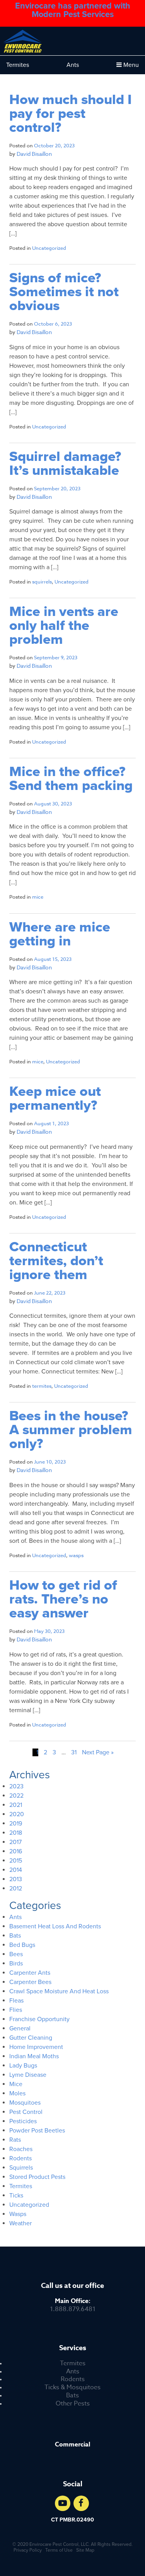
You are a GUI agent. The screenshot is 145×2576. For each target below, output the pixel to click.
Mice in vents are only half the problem (64, 626)
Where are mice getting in (60, 934)
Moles (17, 2093)
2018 (16, 1833)
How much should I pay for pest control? (71, 114)
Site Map (85, 2550)
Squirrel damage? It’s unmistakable (65, 464)
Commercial (72, 2445)
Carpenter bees (30, 1982)
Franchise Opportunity (39, 2019)
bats (15, 1936)
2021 (16, 1805)
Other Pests (73, 2404)
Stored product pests (37, 2177)
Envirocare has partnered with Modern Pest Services (73, 10)
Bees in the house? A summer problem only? (71, 1430)
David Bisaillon (34, 154)
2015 (16, 1861)
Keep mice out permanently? (55, 1099)
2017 (15, 1842)
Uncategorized (49, 248)
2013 (16, 1879)
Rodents (73, 2379)
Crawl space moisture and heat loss (59, 1991)
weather (20, 2223)
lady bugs (23, 2066)
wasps (76, 1555)
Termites (18, 65)
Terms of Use (59, 2550)
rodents (20, 2158)
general (20, 2028)
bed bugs (22, 1945)
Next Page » (98, 1752)
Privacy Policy (28, 2550)
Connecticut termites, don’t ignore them (56, 1261)
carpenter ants (30, 1973)
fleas (16, 2001)
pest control (26, 2112)
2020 (17, 1814)
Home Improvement (36, 2047)
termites (42, 1386)
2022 (16, 1796)
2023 (16, 1786)
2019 (16, 1824)
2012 (16, 1888)
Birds (16, 1964)
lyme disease (28, 2075)
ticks (16, 2196)
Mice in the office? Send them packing (71, 779)
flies (16, 2010)
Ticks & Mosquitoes (72, 2387)
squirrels (42, 582)
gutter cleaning (31, 2038)
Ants (73, 65)
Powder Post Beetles (37, 2131)
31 (74, 1752)
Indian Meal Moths (34, 2056)
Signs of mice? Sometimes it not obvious (64, 292)
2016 (16, 1851)
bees (16, 1954)
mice (38, 897)
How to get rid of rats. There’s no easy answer (63, 1599)
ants (15, 1917)
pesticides (23, 2121)
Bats (72, 2396)
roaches (21, 2149)
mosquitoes (25, 2103)
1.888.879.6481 (73, 2305)
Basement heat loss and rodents (55, 1926)
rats (15, 2140)
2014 (16, 1870)
